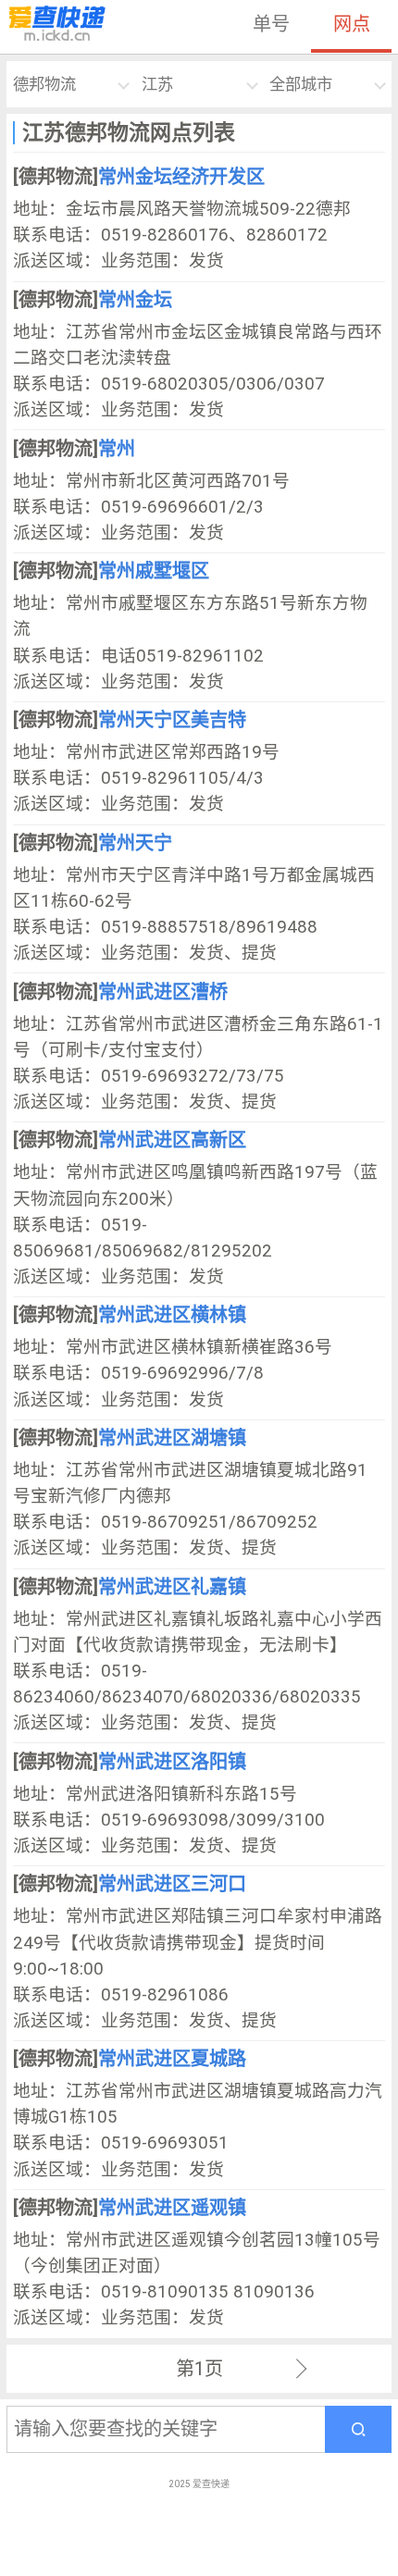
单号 (271, 24)
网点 (352, 24)
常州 (117, 449)
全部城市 (301, 84)
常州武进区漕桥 (163, 992)
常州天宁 (135, 843)
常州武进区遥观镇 (172, 2208)
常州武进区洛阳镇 (172, 1762)
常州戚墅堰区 (154, 571)
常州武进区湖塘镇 (172, 1438)
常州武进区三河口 (172, 1884)
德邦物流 (44, 84)
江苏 (157, 84)
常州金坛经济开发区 (181, 177)
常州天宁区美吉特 (172, 720)
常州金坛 (135, 300)
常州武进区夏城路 (172, 2059)
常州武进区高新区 (172, 1140)
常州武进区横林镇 (172, 1315)
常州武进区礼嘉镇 (172, 1587)
